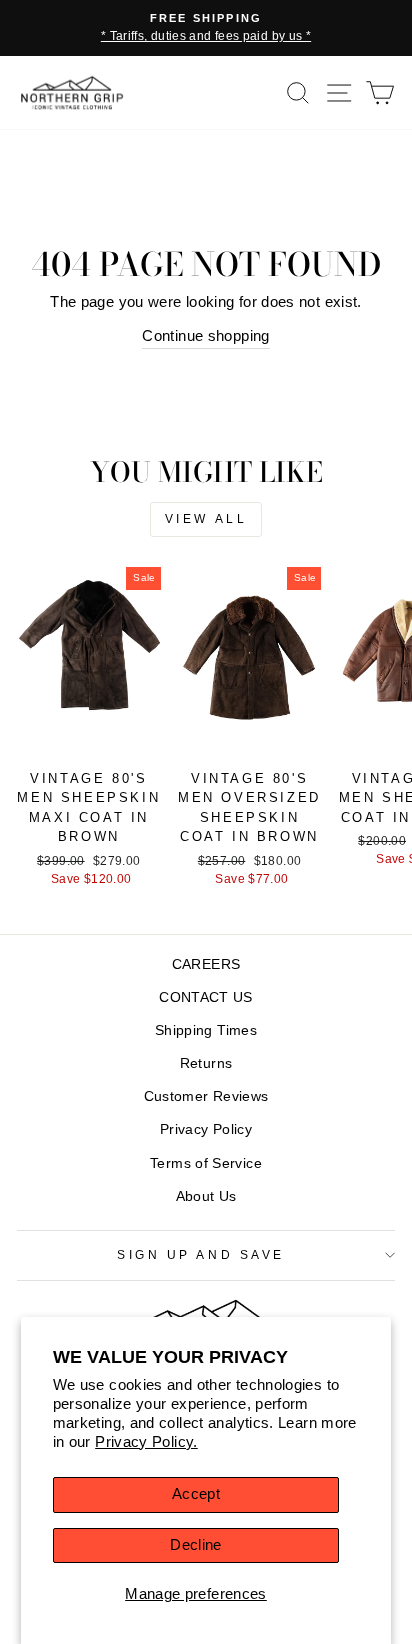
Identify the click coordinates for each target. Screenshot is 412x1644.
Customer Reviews (206, 1096)
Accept (196, 1494)
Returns (206, 1063)
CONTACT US (206, 997)
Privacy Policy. (146, 1442)
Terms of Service (206, 1163)
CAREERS (206, 964)
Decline (196, 1545)
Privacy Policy (206, 1129)
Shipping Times (206, 1030)
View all (206, 519)
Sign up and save (201, 1254)
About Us (206, 1196)
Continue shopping (205, 336)
